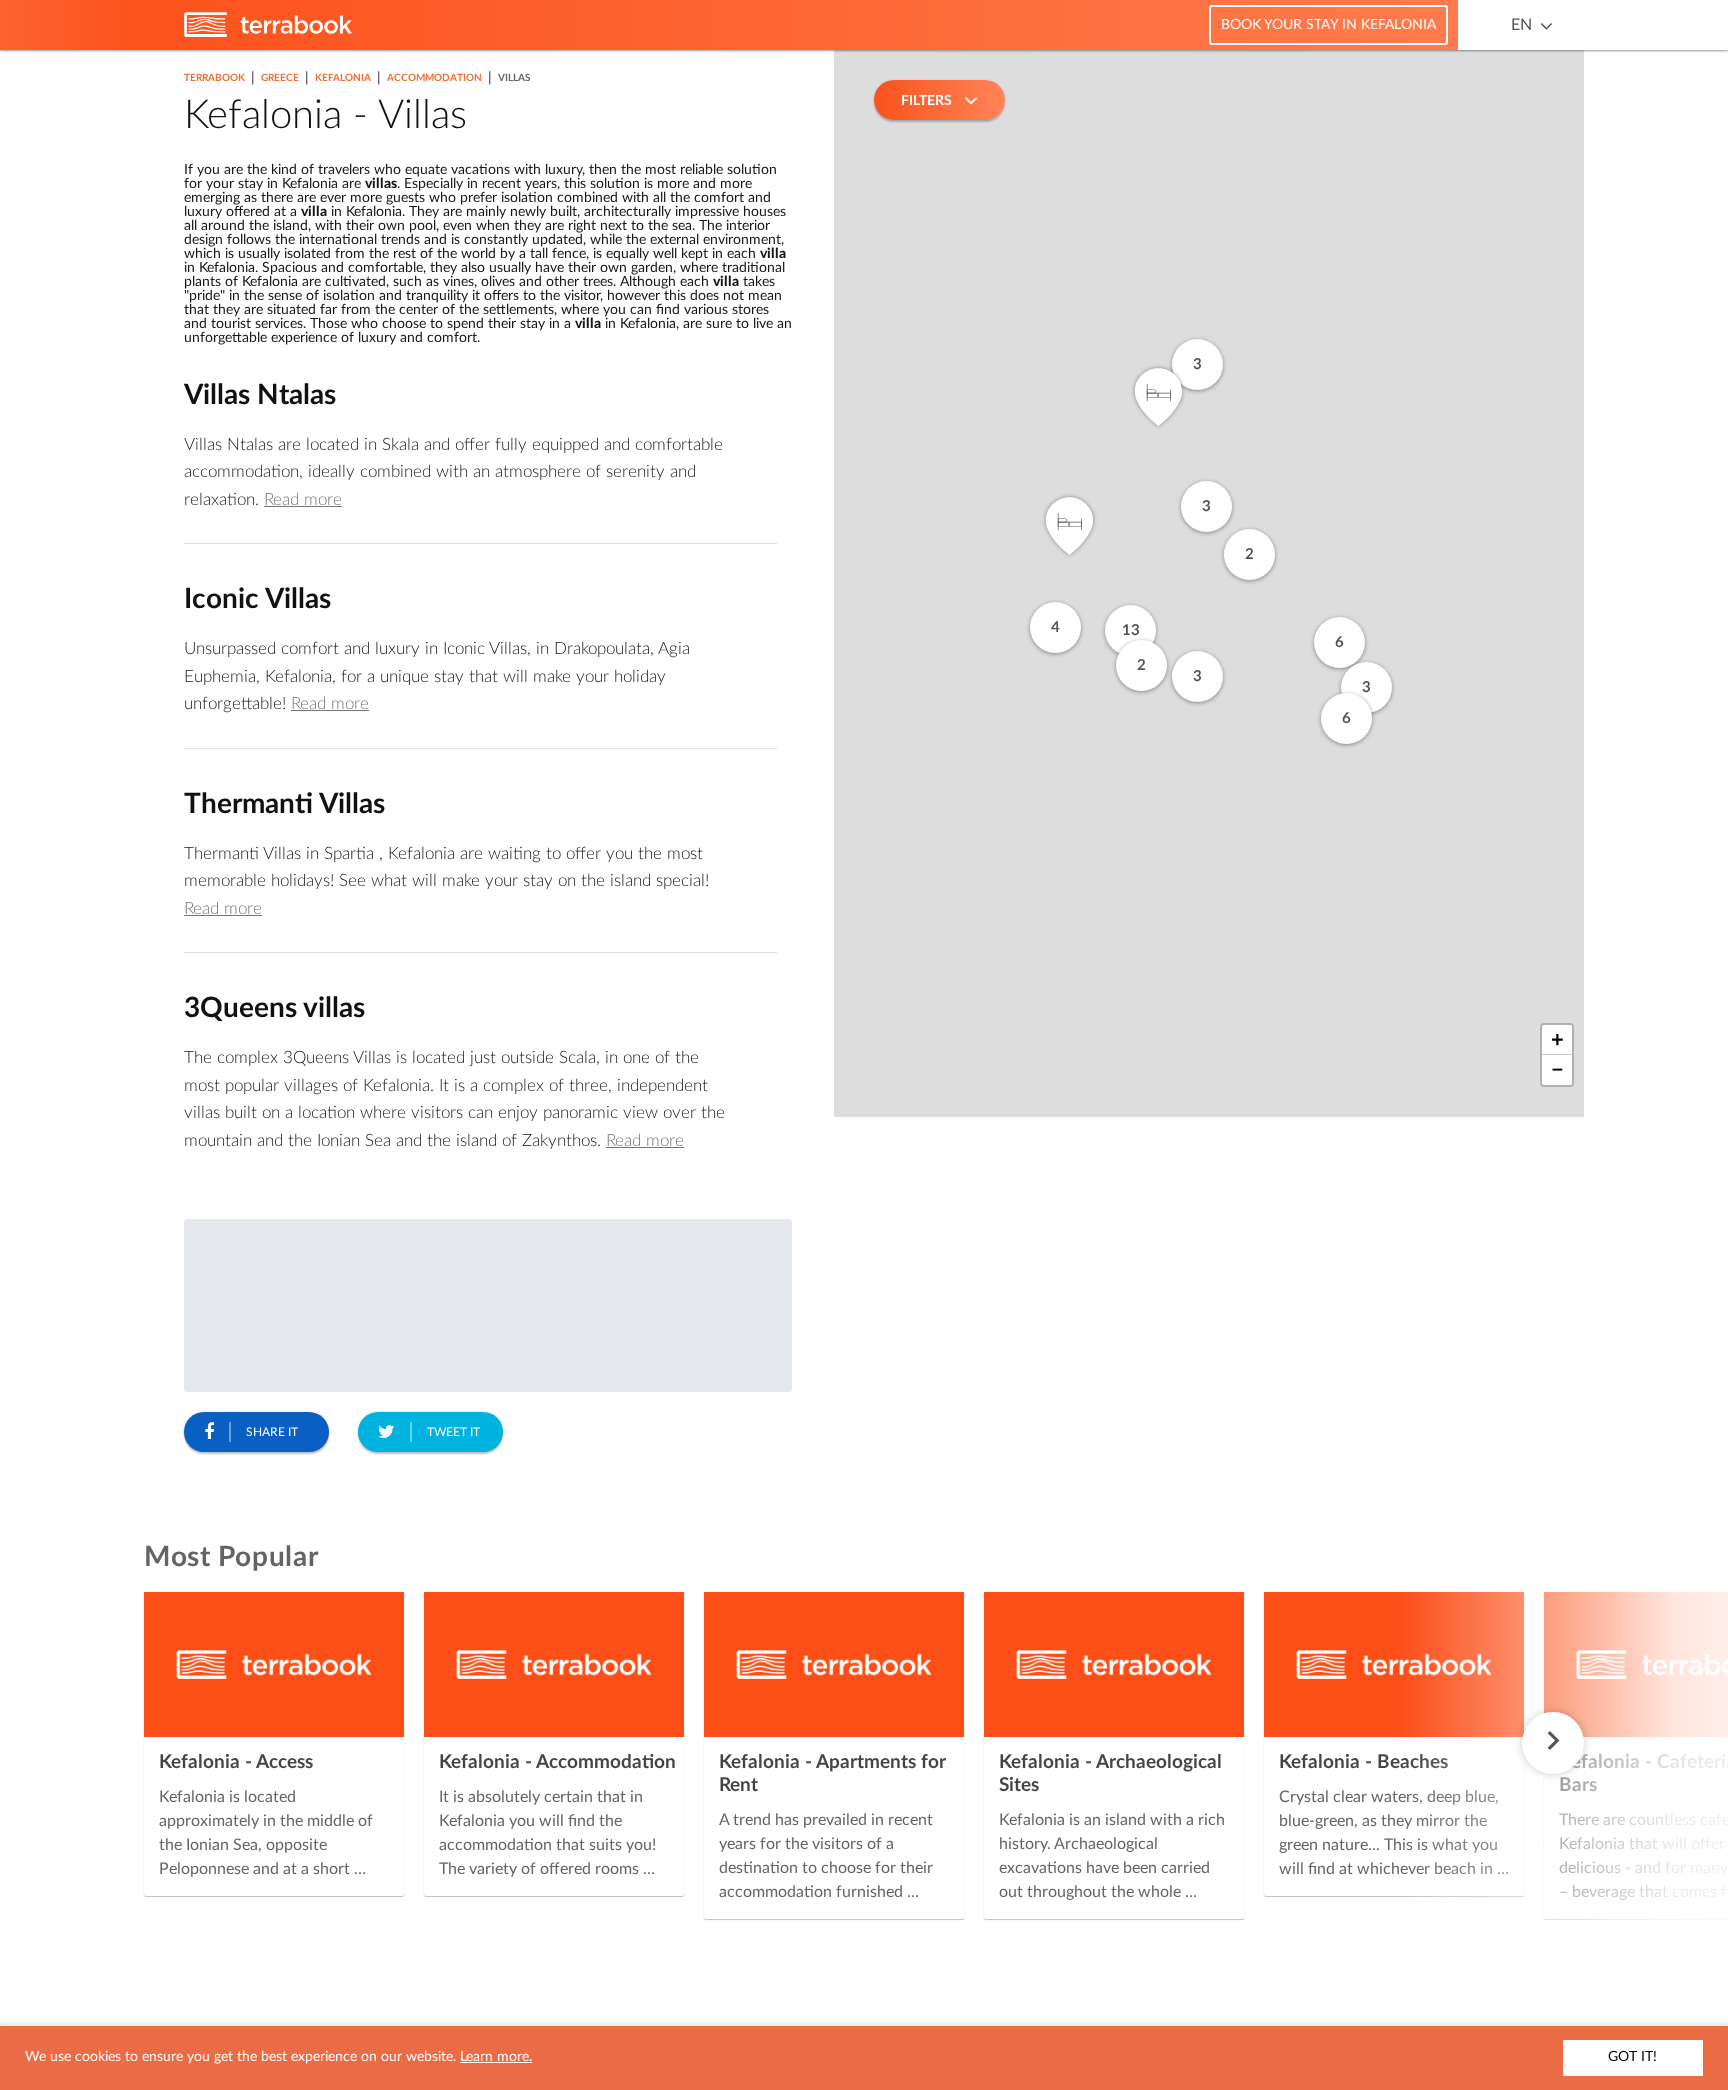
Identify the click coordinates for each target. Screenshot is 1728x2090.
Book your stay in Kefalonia (1328, 25)
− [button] (1557, 1070)
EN (1521, 25)
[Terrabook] (268, 33)
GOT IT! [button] (1632, 2057)
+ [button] (1557, 1040)
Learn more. (496, 2057)
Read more (303, 499)
